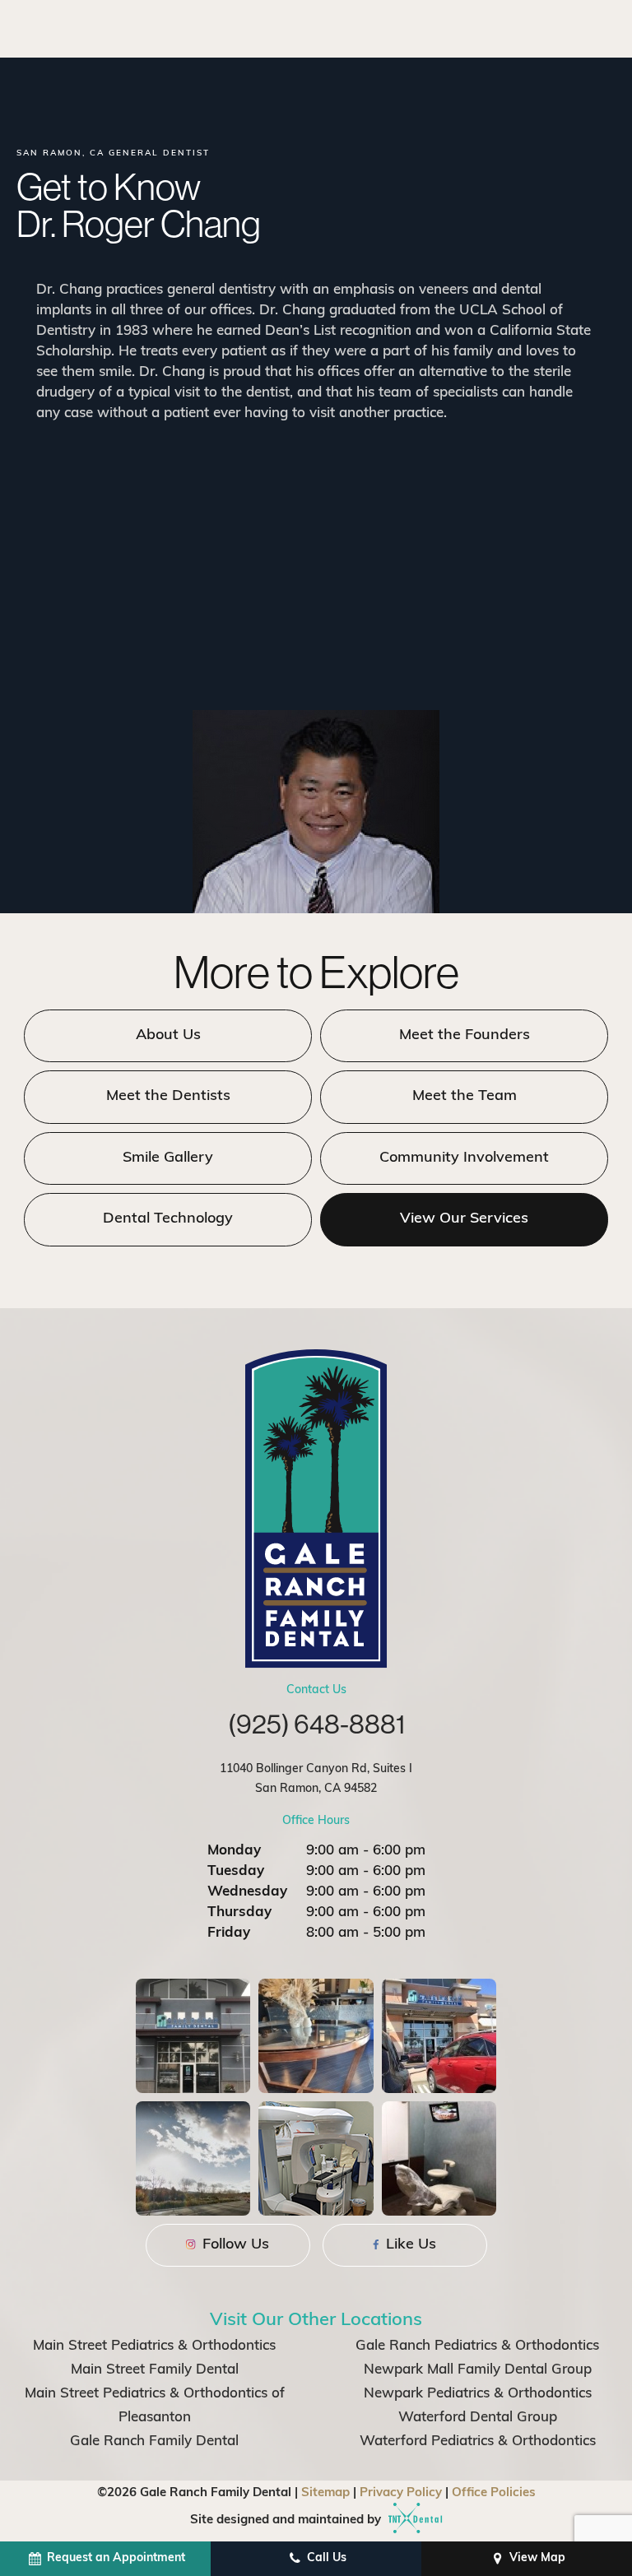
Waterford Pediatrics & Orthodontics (478, 2441)
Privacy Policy (401, 2493)
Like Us (409, 2245)
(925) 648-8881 (316, 1724)
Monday (234, 1851)
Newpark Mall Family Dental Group (478, 2370)
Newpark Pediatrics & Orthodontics (478, 2394)
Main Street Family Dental (155, 2370)
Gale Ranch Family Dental (154, 2441)
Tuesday (236, 1871)
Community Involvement (464, 1158)
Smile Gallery (168, 1158)
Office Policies (494, 2493)
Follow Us (234, 2245)
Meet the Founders (465, 1036)
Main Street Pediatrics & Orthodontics (154, 2346)
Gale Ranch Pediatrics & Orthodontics (477, 2346)
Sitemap (325, 2493)
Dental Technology (168, 1219)
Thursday (239, 1912)
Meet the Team (465, 1097)
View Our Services (464, 1219)
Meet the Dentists (168, 1097)
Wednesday (247, 1892)
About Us (168, 1036)
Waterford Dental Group (478, 2418)
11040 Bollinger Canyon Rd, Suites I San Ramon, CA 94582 (316, 1779)
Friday (229, 1933)
